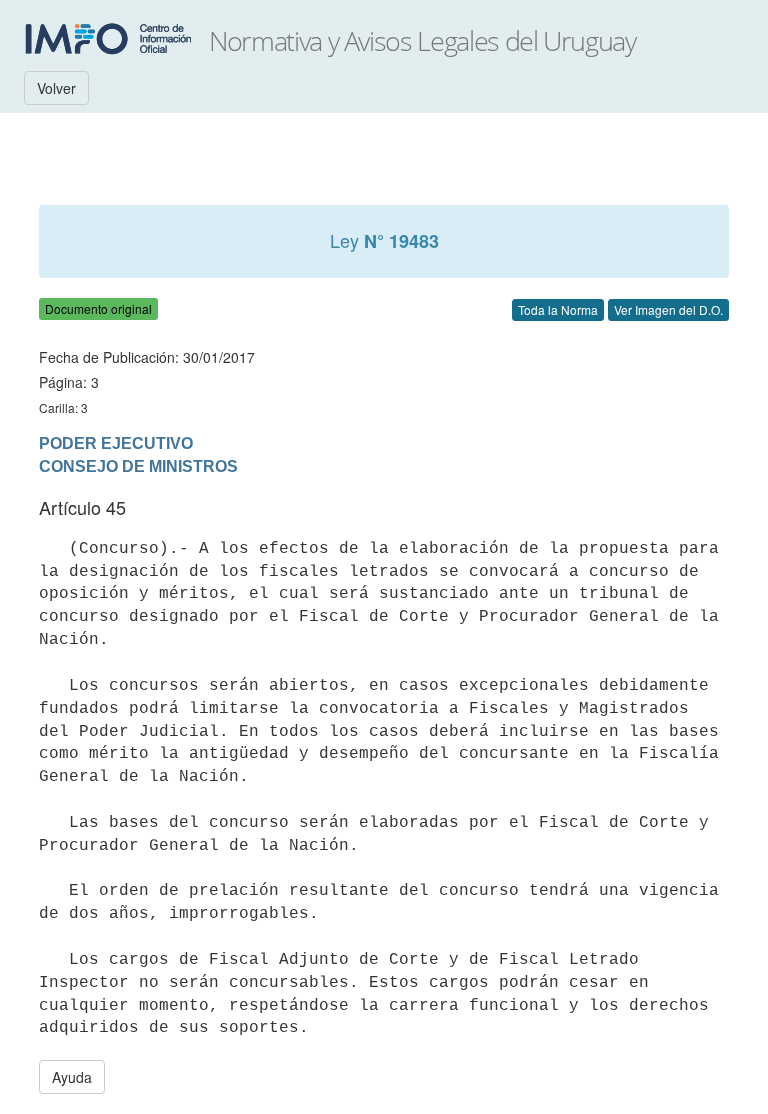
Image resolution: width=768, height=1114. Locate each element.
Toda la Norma (558, 309)
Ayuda (72, 1077)
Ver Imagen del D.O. (668, 309)
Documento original (98, 308)
